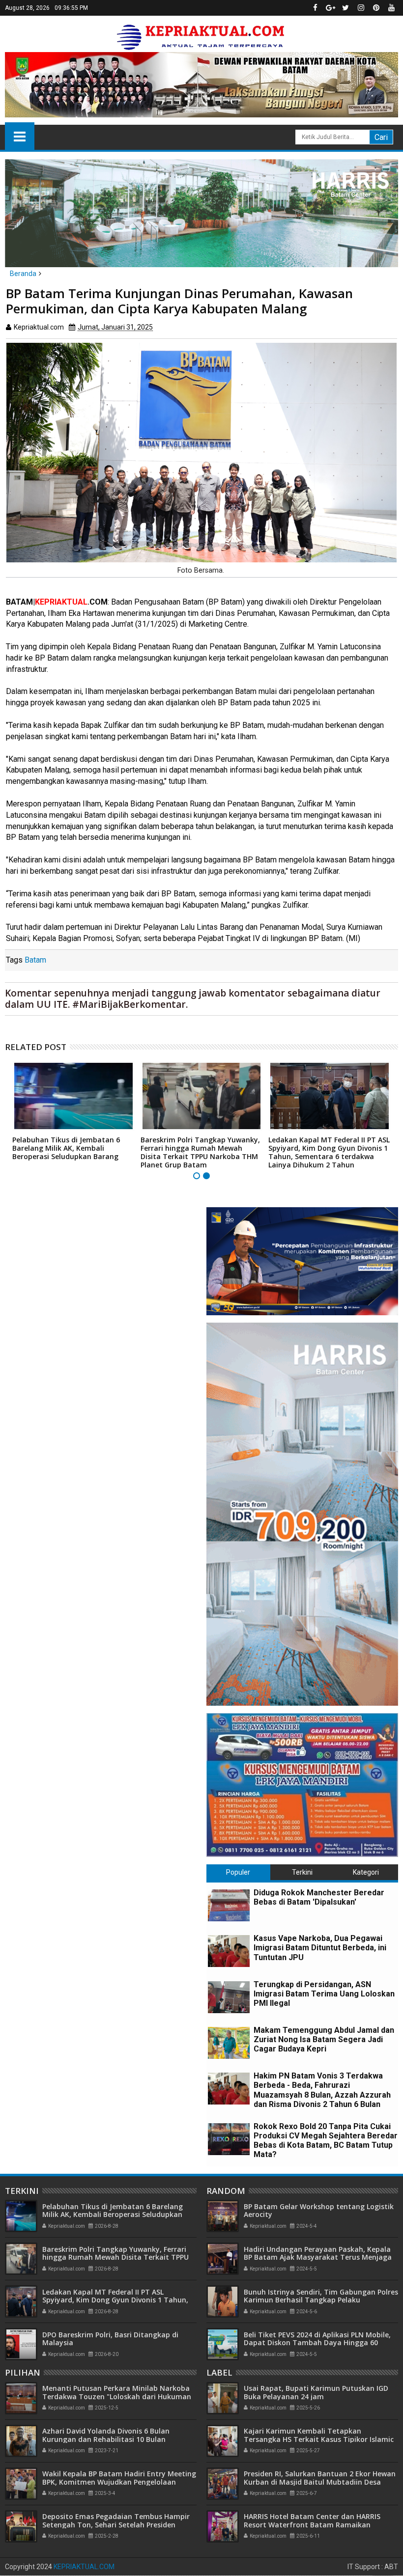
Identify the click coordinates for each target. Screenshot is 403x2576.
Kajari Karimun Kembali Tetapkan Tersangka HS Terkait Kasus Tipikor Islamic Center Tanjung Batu (319, 2439)
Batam (35, 960)
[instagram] (361, 8)
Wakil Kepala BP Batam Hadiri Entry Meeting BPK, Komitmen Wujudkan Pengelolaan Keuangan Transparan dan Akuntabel (119, 2482)
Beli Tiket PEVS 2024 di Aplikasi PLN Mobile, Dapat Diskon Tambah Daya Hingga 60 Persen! (317, 2343)
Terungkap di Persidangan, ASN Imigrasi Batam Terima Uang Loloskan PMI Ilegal (324, 1994)
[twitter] (345, 8)
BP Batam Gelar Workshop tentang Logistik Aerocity (319, 2211)
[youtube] (391, 8)
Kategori (366, 1872)
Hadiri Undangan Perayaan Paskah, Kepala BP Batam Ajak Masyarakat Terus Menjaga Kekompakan (318, 2257)
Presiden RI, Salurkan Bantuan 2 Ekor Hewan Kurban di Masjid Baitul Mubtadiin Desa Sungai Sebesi (320, 2482)
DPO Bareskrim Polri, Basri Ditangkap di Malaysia (110, 2339)
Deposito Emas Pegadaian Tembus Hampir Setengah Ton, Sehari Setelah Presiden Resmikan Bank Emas (116, 2525)
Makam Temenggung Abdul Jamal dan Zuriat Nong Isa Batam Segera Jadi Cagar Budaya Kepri (324, 2039)
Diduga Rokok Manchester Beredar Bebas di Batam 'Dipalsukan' (319, 1897)
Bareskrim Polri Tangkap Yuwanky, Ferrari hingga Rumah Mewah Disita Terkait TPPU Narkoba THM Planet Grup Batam (200, 1152)
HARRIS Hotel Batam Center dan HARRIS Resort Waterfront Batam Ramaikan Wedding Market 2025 (312, 2525)
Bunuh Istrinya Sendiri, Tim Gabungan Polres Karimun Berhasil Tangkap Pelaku (321, 2296)
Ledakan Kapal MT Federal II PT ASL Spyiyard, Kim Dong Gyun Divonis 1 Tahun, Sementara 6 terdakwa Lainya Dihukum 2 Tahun (329, 1152)
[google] (330, 8)
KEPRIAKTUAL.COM (84, 2567)
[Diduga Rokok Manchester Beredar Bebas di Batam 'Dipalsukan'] (229, 1905)
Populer (238, 1872)
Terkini (302, 1872)
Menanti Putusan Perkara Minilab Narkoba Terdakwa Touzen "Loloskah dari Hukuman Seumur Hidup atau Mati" (117, 2396)
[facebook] (315, 8)
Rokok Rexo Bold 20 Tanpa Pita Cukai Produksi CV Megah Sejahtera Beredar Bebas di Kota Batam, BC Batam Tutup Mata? (326, 2141)
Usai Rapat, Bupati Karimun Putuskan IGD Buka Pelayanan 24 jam (316, 2392)
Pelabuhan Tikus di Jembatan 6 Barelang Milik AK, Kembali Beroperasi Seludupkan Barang (66, 1148)
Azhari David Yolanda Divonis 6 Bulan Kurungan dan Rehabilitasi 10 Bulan (106, 2435)
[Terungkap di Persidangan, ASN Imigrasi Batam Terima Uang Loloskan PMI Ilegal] (229, 1997)
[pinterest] (376, 8)
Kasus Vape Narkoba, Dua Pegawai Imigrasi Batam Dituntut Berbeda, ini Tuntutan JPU (320, 1948)
